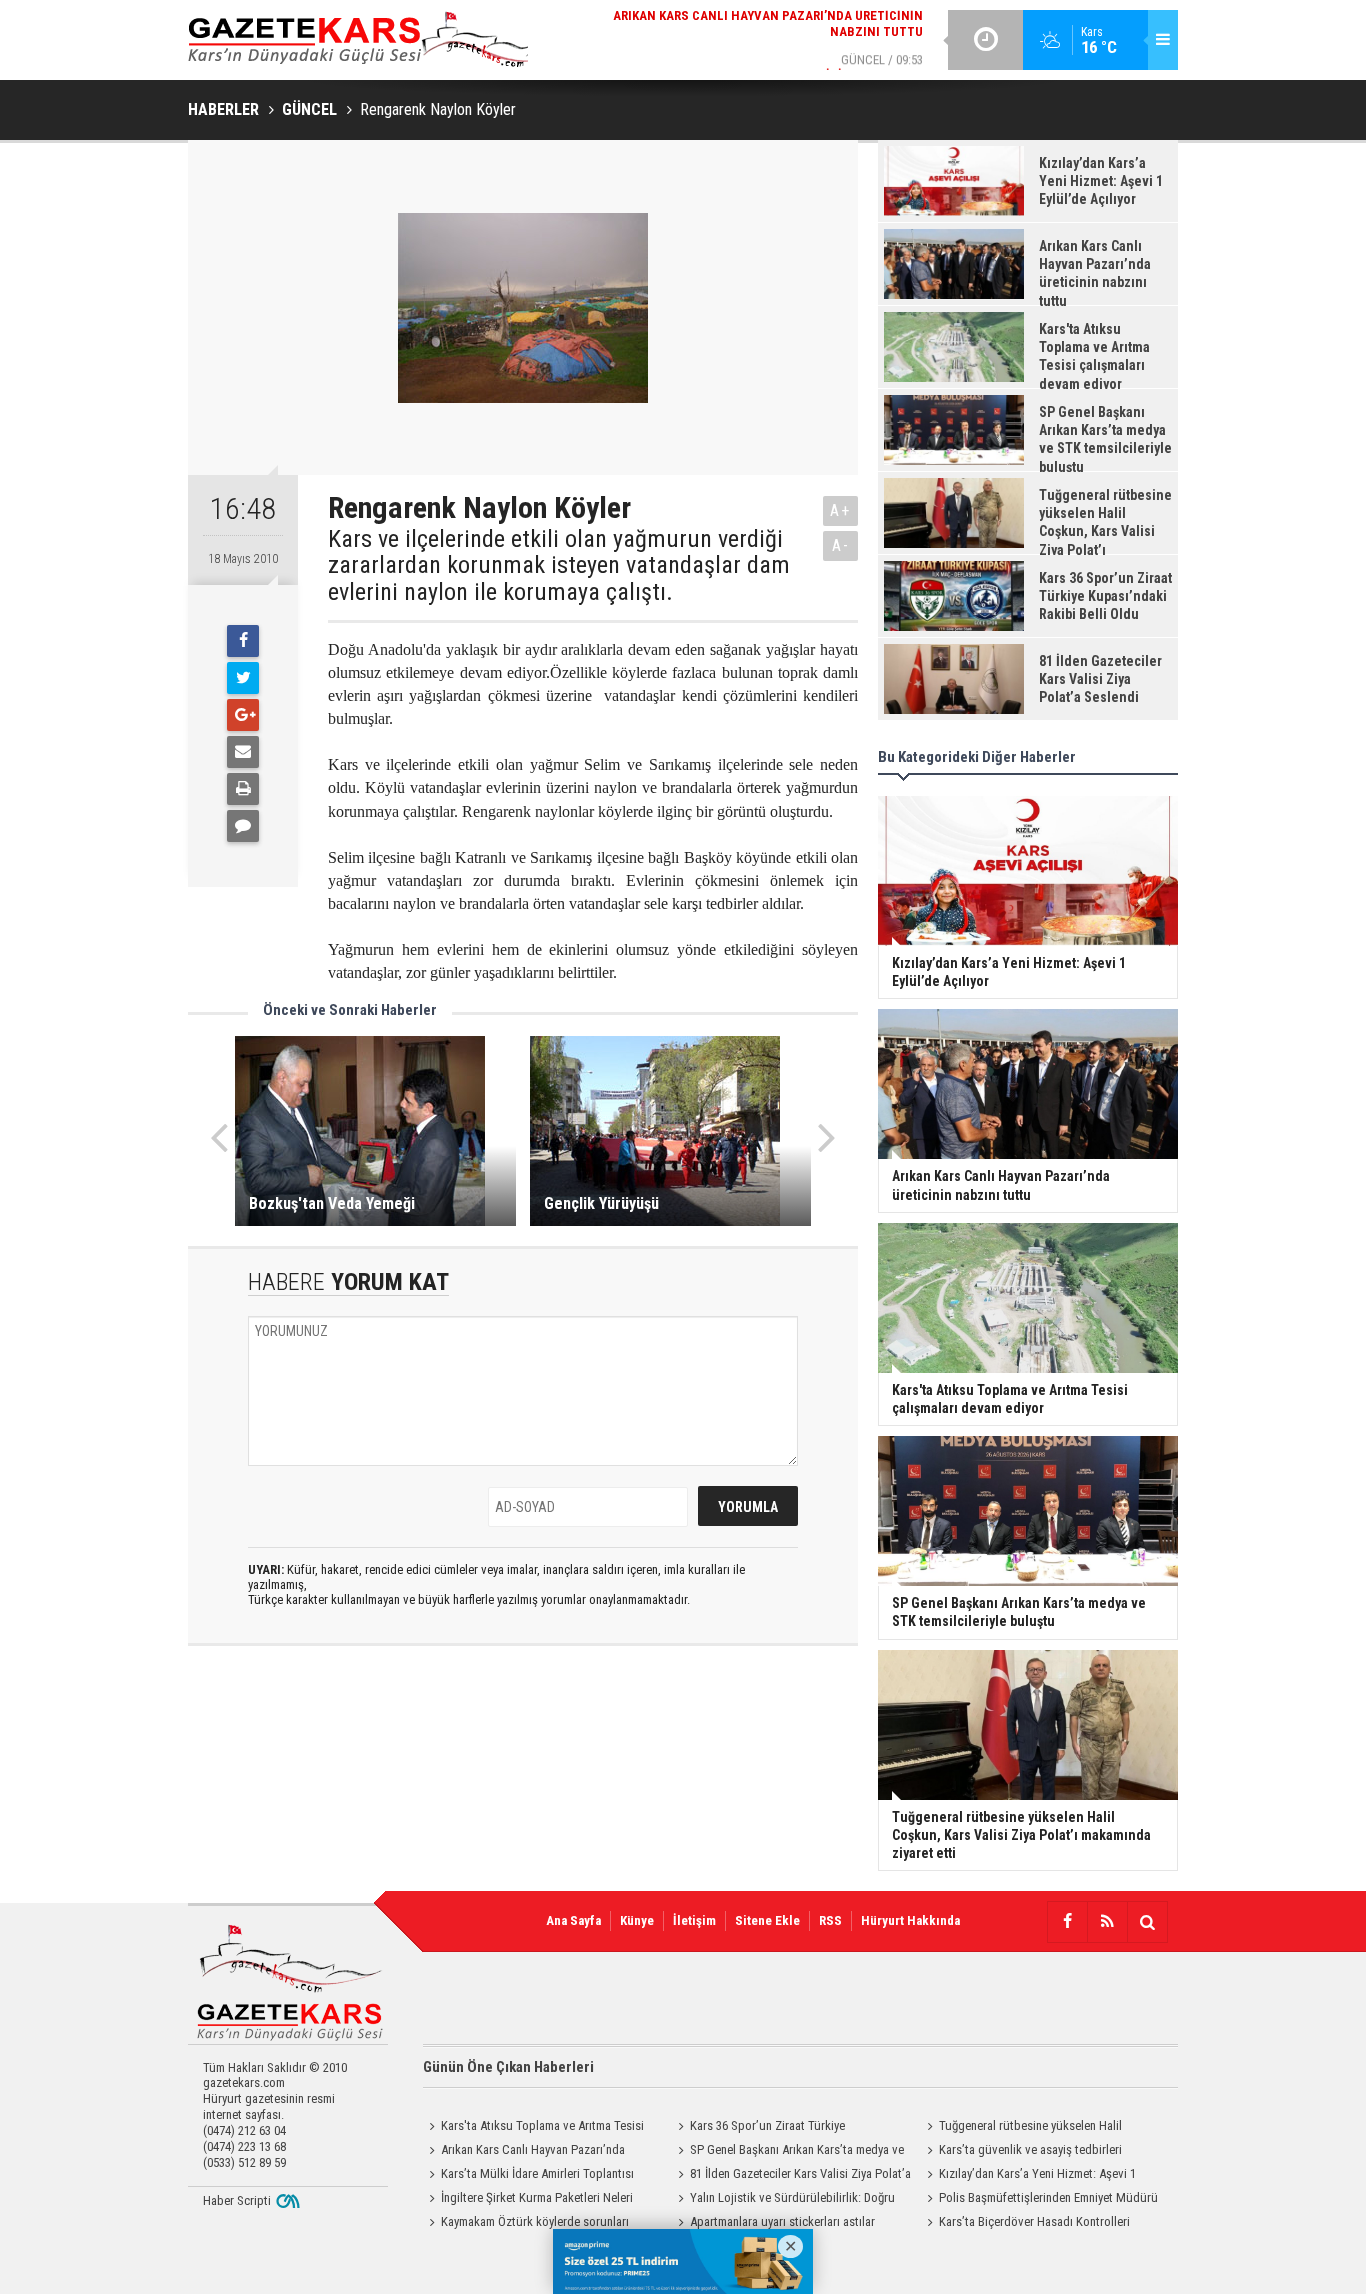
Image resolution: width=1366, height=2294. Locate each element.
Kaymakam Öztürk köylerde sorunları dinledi (526, 2224)
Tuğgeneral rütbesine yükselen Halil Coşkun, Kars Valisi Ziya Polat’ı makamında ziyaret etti (1031, 2128)
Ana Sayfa (573, 1920)
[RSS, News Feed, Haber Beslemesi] (1107, 1922)
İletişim (694, 1920)
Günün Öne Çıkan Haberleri (508, 2067)
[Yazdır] (243, 789)
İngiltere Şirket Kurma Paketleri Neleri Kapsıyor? (528, 2200)
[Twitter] (243, 678)
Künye (637, 1920)
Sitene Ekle (767, 1920)
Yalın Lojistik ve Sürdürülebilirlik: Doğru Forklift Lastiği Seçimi (783, 2200)
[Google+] (243, 715)
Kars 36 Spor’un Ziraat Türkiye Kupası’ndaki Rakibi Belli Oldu (758, 2128)
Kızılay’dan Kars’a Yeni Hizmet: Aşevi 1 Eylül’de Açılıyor (1028, 2176)
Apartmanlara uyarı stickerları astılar (782, 2221)
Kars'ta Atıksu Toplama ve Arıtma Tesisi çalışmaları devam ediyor (533, 2128)
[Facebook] (243, 641)
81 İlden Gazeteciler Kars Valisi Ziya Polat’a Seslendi (791, 2176)
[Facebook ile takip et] (1067, 1922)
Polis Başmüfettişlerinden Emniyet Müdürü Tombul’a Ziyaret (1039, 2200)
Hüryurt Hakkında (910, 1920)
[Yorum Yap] (243, 826)
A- (841, 545)
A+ (840, 510)
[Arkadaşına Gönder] (243, 752)
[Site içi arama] (1147, 1922)
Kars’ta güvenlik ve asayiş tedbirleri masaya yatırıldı (1021, 2152)
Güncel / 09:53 (752, 46)
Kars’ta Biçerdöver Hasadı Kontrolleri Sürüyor (1025, 2224)
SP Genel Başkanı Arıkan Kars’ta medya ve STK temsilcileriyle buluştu (788, 2152)
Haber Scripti (237, 2200)
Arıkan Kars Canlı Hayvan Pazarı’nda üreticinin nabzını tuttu (524, 2152)
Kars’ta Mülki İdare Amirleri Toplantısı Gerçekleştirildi (528, 2176)
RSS (830, 1920)
